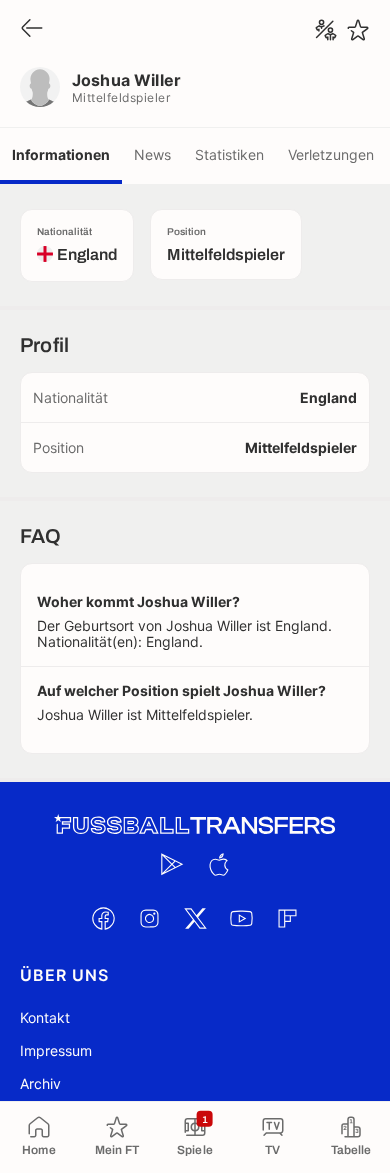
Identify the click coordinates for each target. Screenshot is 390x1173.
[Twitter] (195, 918)
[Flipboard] (287, 918)
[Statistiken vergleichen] (326, 30)
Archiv (40, 1083)
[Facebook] (103, 918)
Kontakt (45, 1017)
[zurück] (32, 29)
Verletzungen (331, 154)
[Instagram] (149, 918)
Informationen (61, 154)
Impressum (56, 1050)
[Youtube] (241, 918)
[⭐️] (358, 30)
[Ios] (218, 864)
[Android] (172, 864)
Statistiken (229, 154)
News (152, 154)
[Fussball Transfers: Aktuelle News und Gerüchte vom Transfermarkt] (195, 825)
